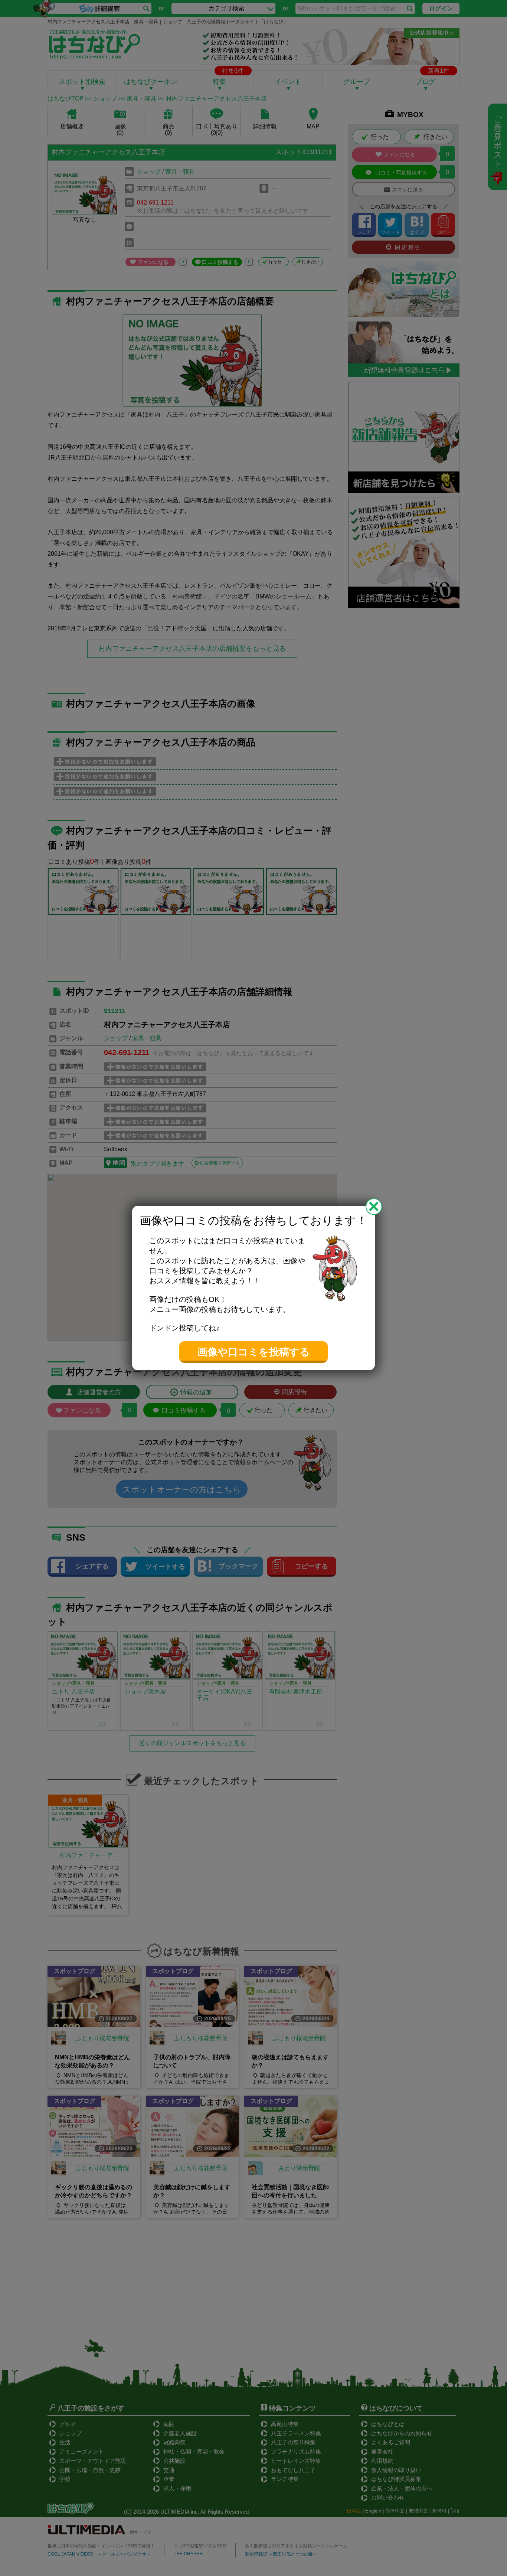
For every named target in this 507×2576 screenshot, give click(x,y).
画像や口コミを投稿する (254, 1352)
